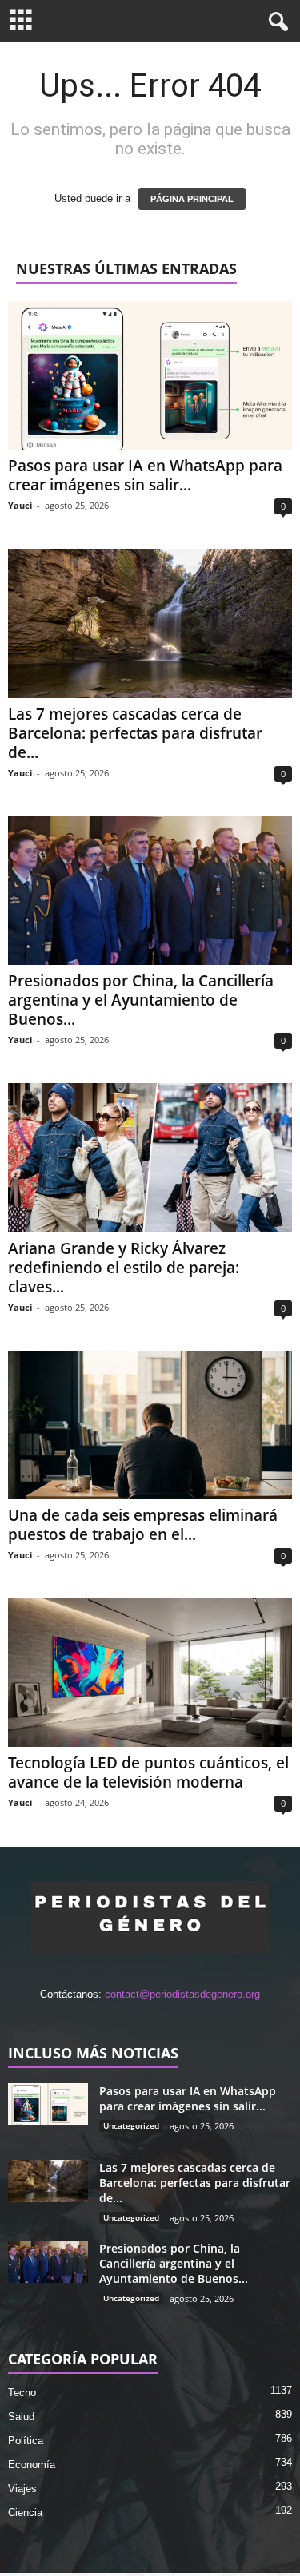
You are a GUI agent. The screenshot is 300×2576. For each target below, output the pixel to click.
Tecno (22, 2393)
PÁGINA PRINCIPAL (192, 199)
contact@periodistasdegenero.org (182, 1994)
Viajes (22, 2489)
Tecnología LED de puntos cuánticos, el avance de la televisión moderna (148, 1772)
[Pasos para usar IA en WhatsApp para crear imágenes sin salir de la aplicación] (150, 375)
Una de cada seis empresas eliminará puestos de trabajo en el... (143, 1525)
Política (26, 2441)
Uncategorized (131, 2125)
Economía (32, 2465)
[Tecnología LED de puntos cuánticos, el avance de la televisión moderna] (150, 1673)
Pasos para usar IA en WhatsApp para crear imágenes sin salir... (145, 475)
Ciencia (25, 2512)
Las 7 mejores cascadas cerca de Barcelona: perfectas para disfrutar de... (135, 733)
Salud (21, 2417)
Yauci (20, 505)
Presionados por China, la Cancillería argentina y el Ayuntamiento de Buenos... (141, 1000)
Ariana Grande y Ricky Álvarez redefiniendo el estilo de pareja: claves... (124, 1268)
